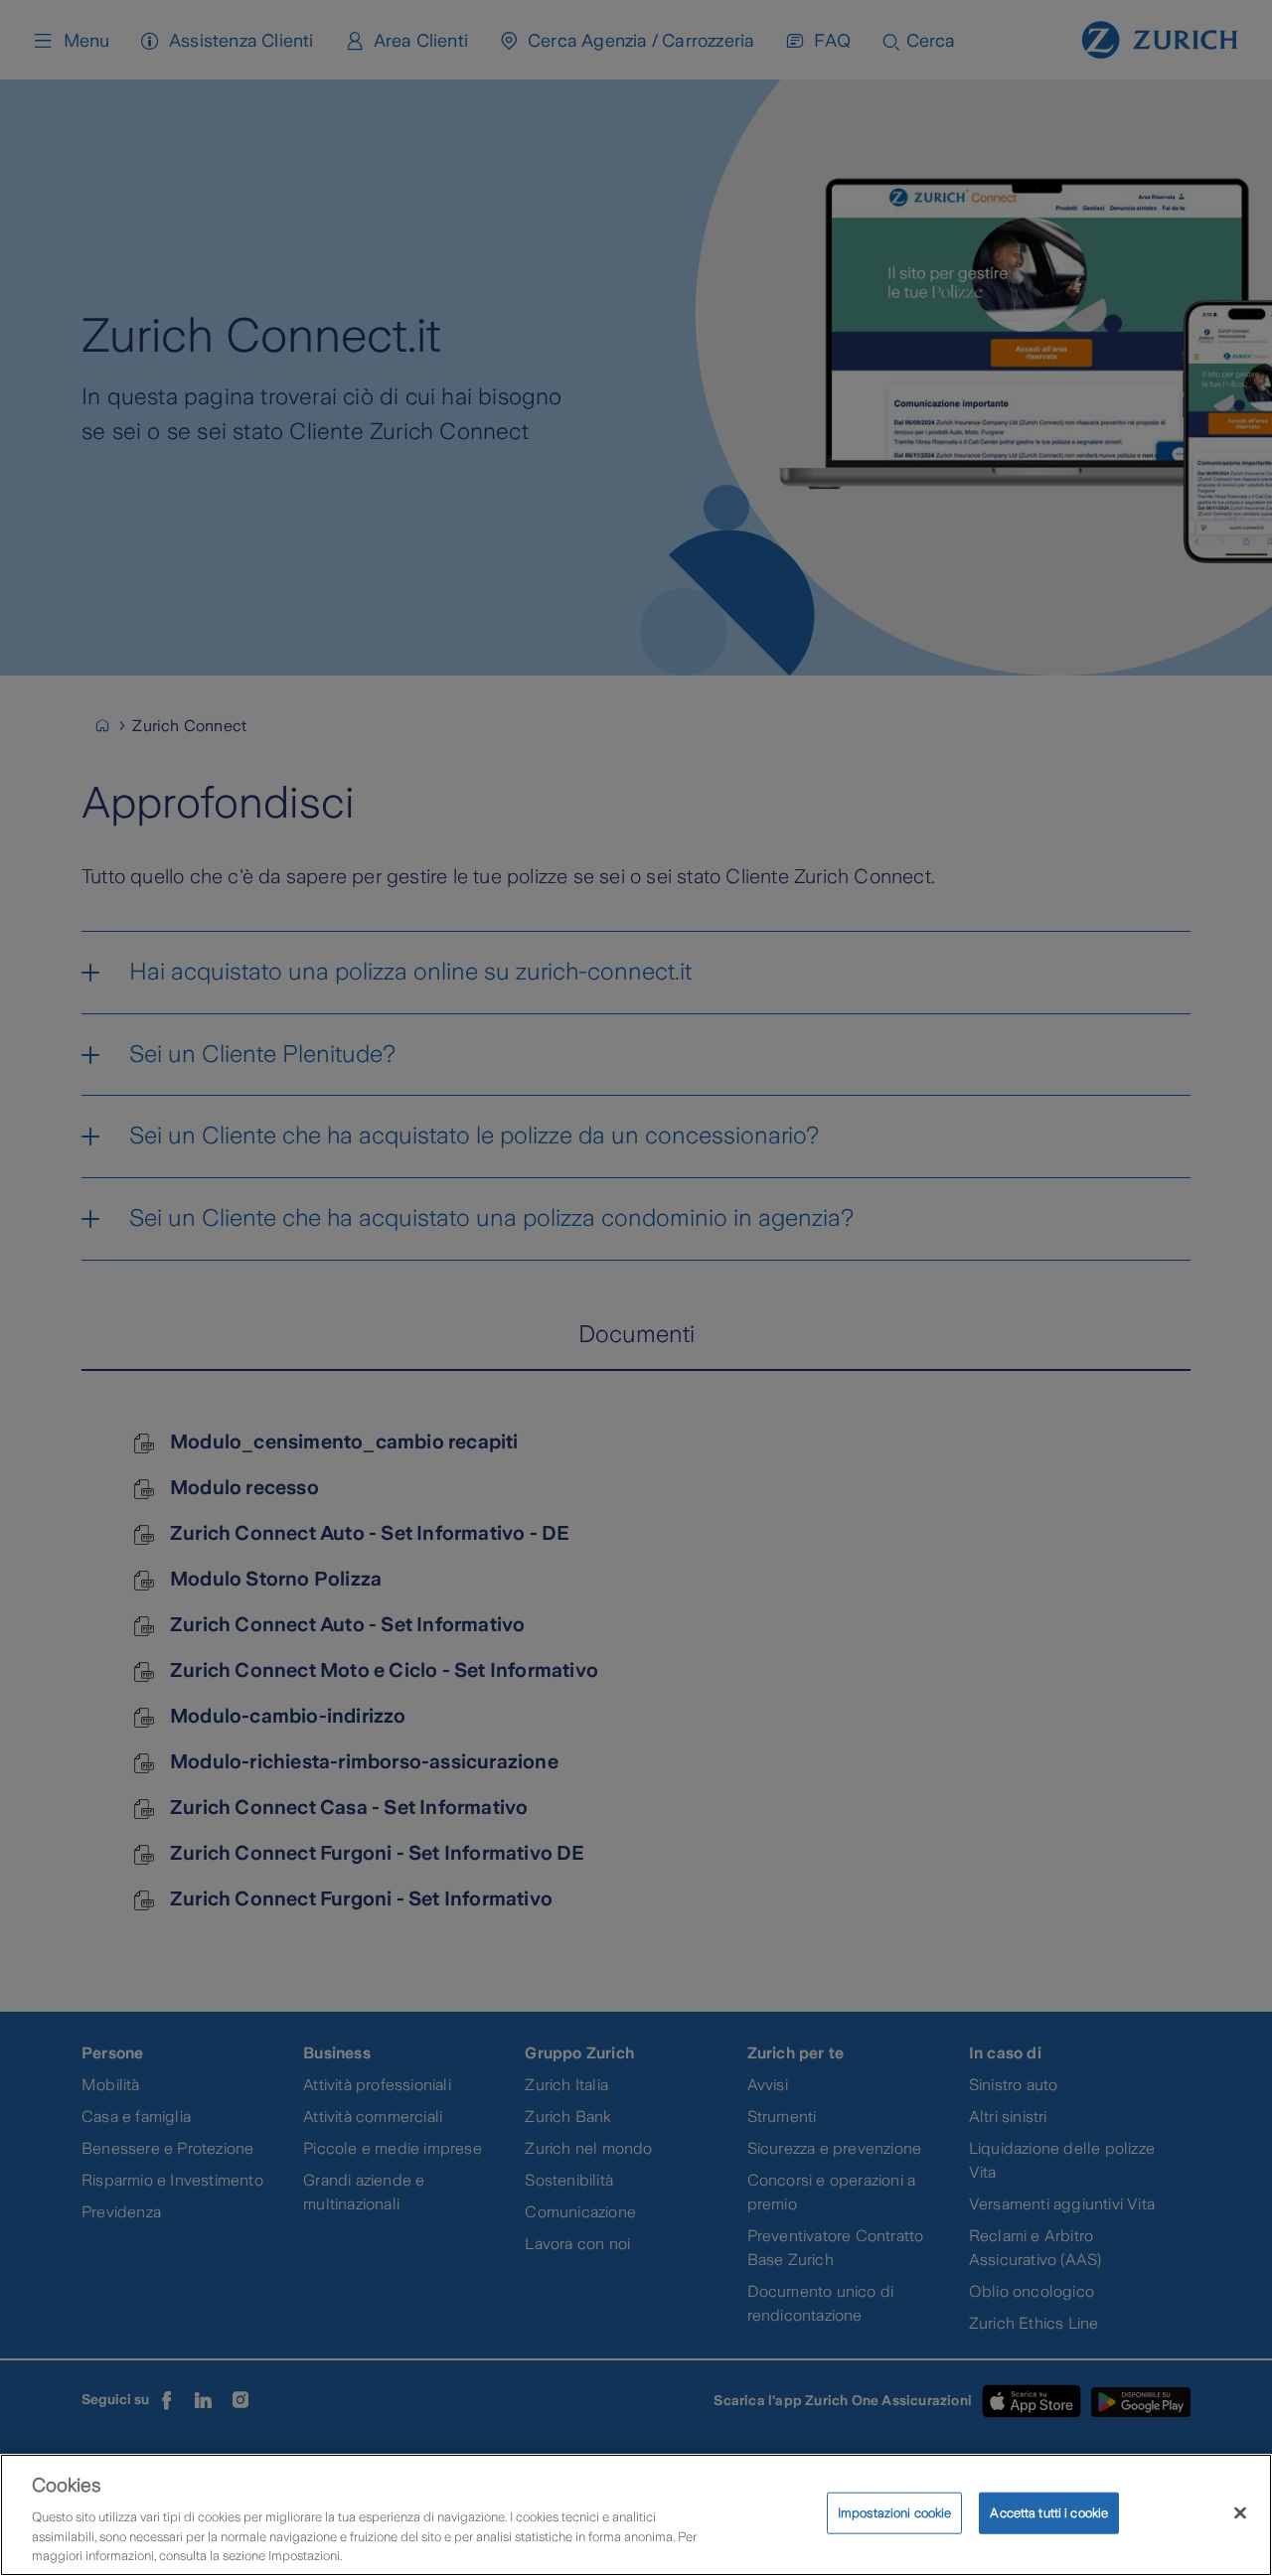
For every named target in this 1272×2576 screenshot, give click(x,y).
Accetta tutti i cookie (1049, 2513)
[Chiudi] (1240, 2513)
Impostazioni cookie (894, 2513)
